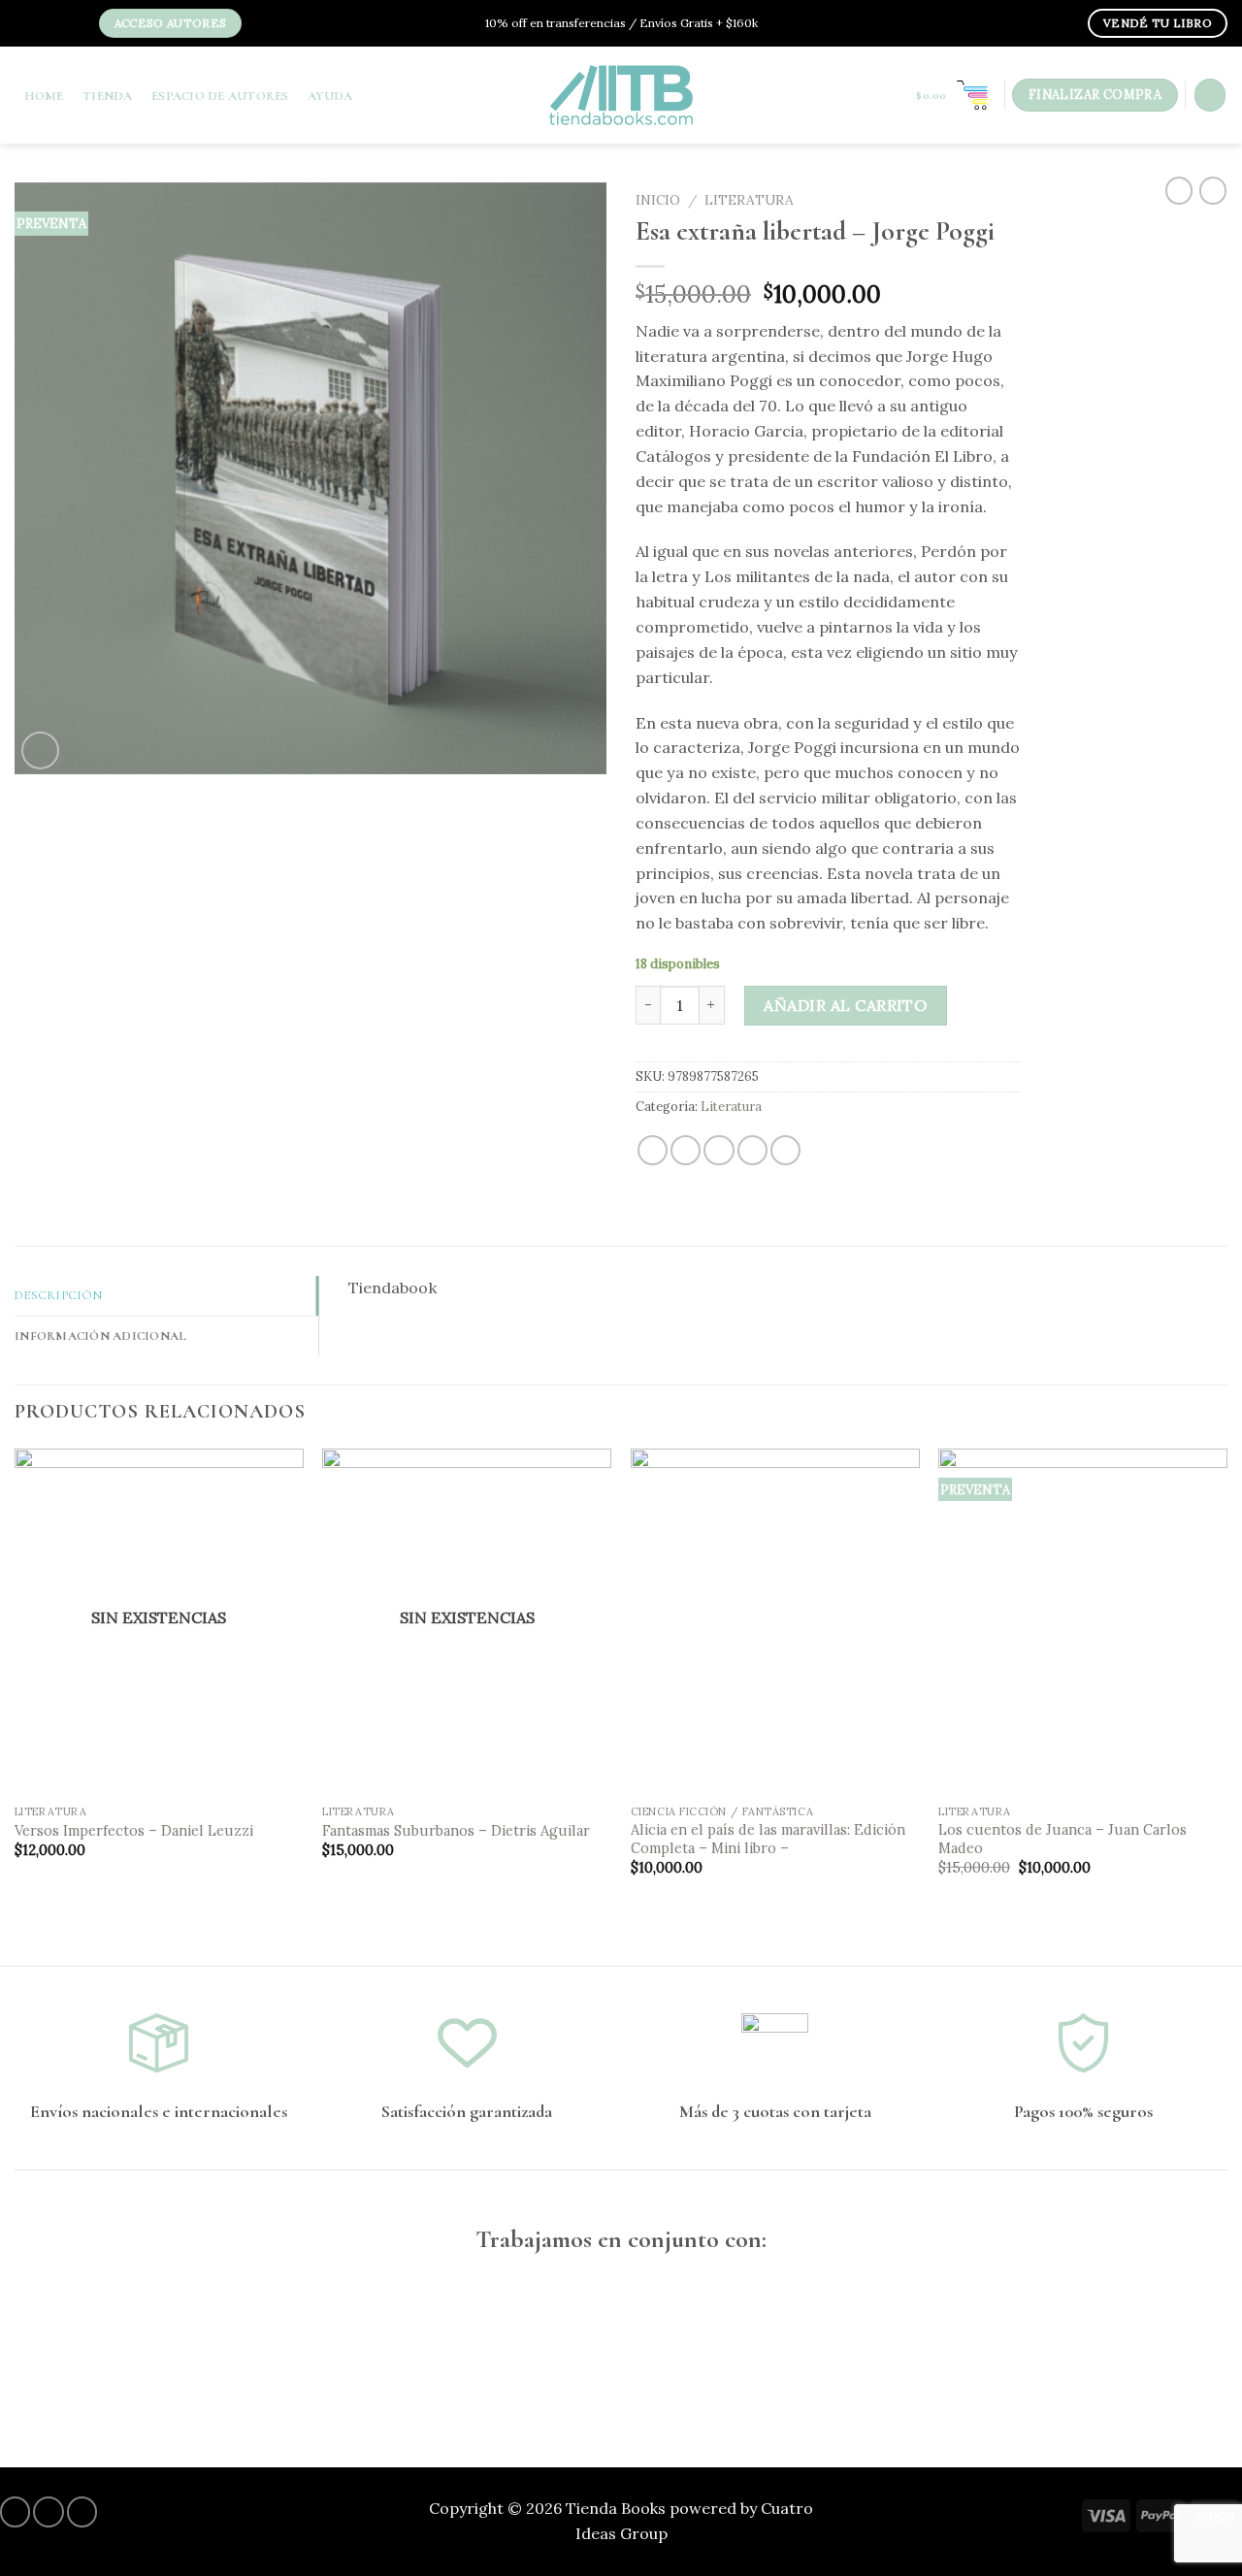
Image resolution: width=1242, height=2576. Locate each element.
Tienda (108, 96)
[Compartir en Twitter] (686, 1150)
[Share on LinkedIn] (785, 1150)
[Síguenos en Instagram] (46, 25)
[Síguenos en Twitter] (60, 25)
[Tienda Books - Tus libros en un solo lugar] (621, 95)
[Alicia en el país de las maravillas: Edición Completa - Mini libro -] (775, 1622)
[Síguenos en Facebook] (30, 25)
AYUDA (330, 96)
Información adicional (100, 1336)
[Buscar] (1210, 95)
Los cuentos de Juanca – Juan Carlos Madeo (1062, 1839)
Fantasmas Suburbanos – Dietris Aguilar (456, 1831)
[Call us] (82, 2511)
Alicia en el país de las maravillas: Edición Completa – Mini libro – (768, 1839)
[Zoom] (40, 750)
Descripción (58, 1295)
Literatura (749, 200)
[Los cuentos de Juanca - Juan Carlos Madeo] (1083, 1622)
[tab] (166, 1296)
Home (44, 96)
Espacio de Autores (220, 96)
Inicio (658, 200)
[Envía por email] (719, 1150)
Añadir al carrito (845, 1005)
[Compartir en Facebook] (653, 1150)
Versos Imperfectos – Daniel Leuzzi (134, 1831)
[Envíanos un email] (76, 25)
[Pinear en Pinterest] (752, 1150)
